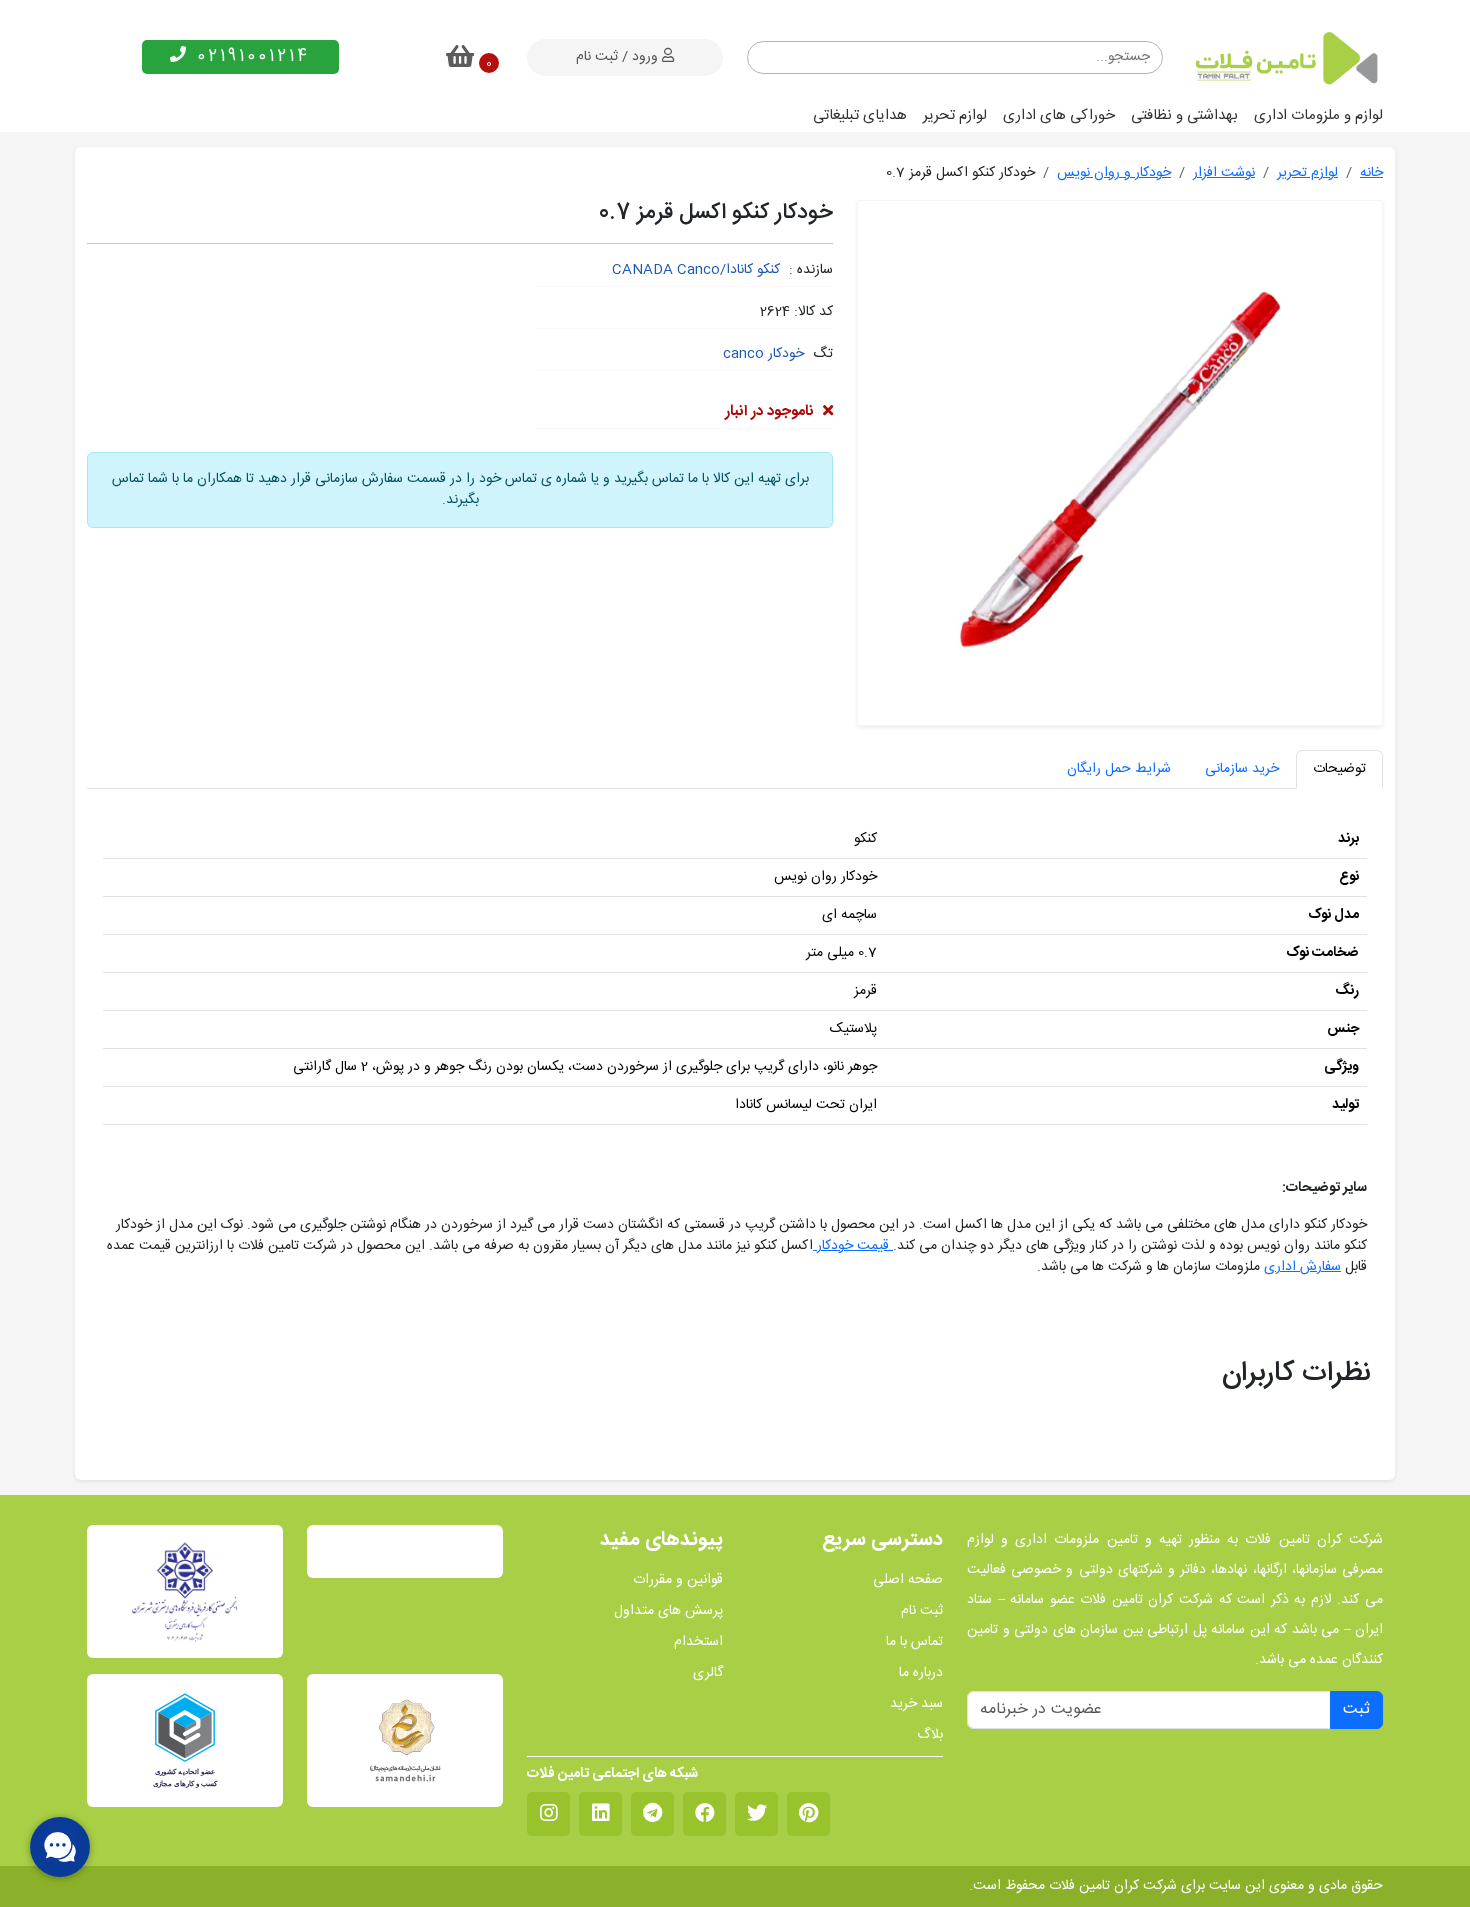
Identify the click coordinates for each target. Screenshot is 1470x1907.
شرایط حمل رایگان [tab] (1119, 769)
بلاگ (930, 1735)
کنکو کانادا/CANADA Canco (696, 270)
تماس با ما (914, 1642)
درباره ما (921, 1673)
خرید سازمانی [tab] (1242, 769)
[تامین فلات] (1285, 58)
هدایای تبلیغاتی (860, 115)
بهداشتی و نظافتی (1184, 115)
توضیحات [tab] (1339, 769)
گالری (708, 1673)
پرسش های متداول (668, 1611)
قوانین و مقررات (678, 1580)
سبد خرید (916, 1704)
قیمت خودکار (853, 1246)
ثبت (1356, 1709)
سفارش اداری (1302, 1267)
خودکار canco (763, 354)
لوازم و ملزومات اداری (1318, 115)
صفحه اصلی (908, 1580)
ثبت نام (922, 1611)
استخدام (698, 1642)
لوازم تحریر (955, 115)
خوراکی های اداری (1059, 115)
